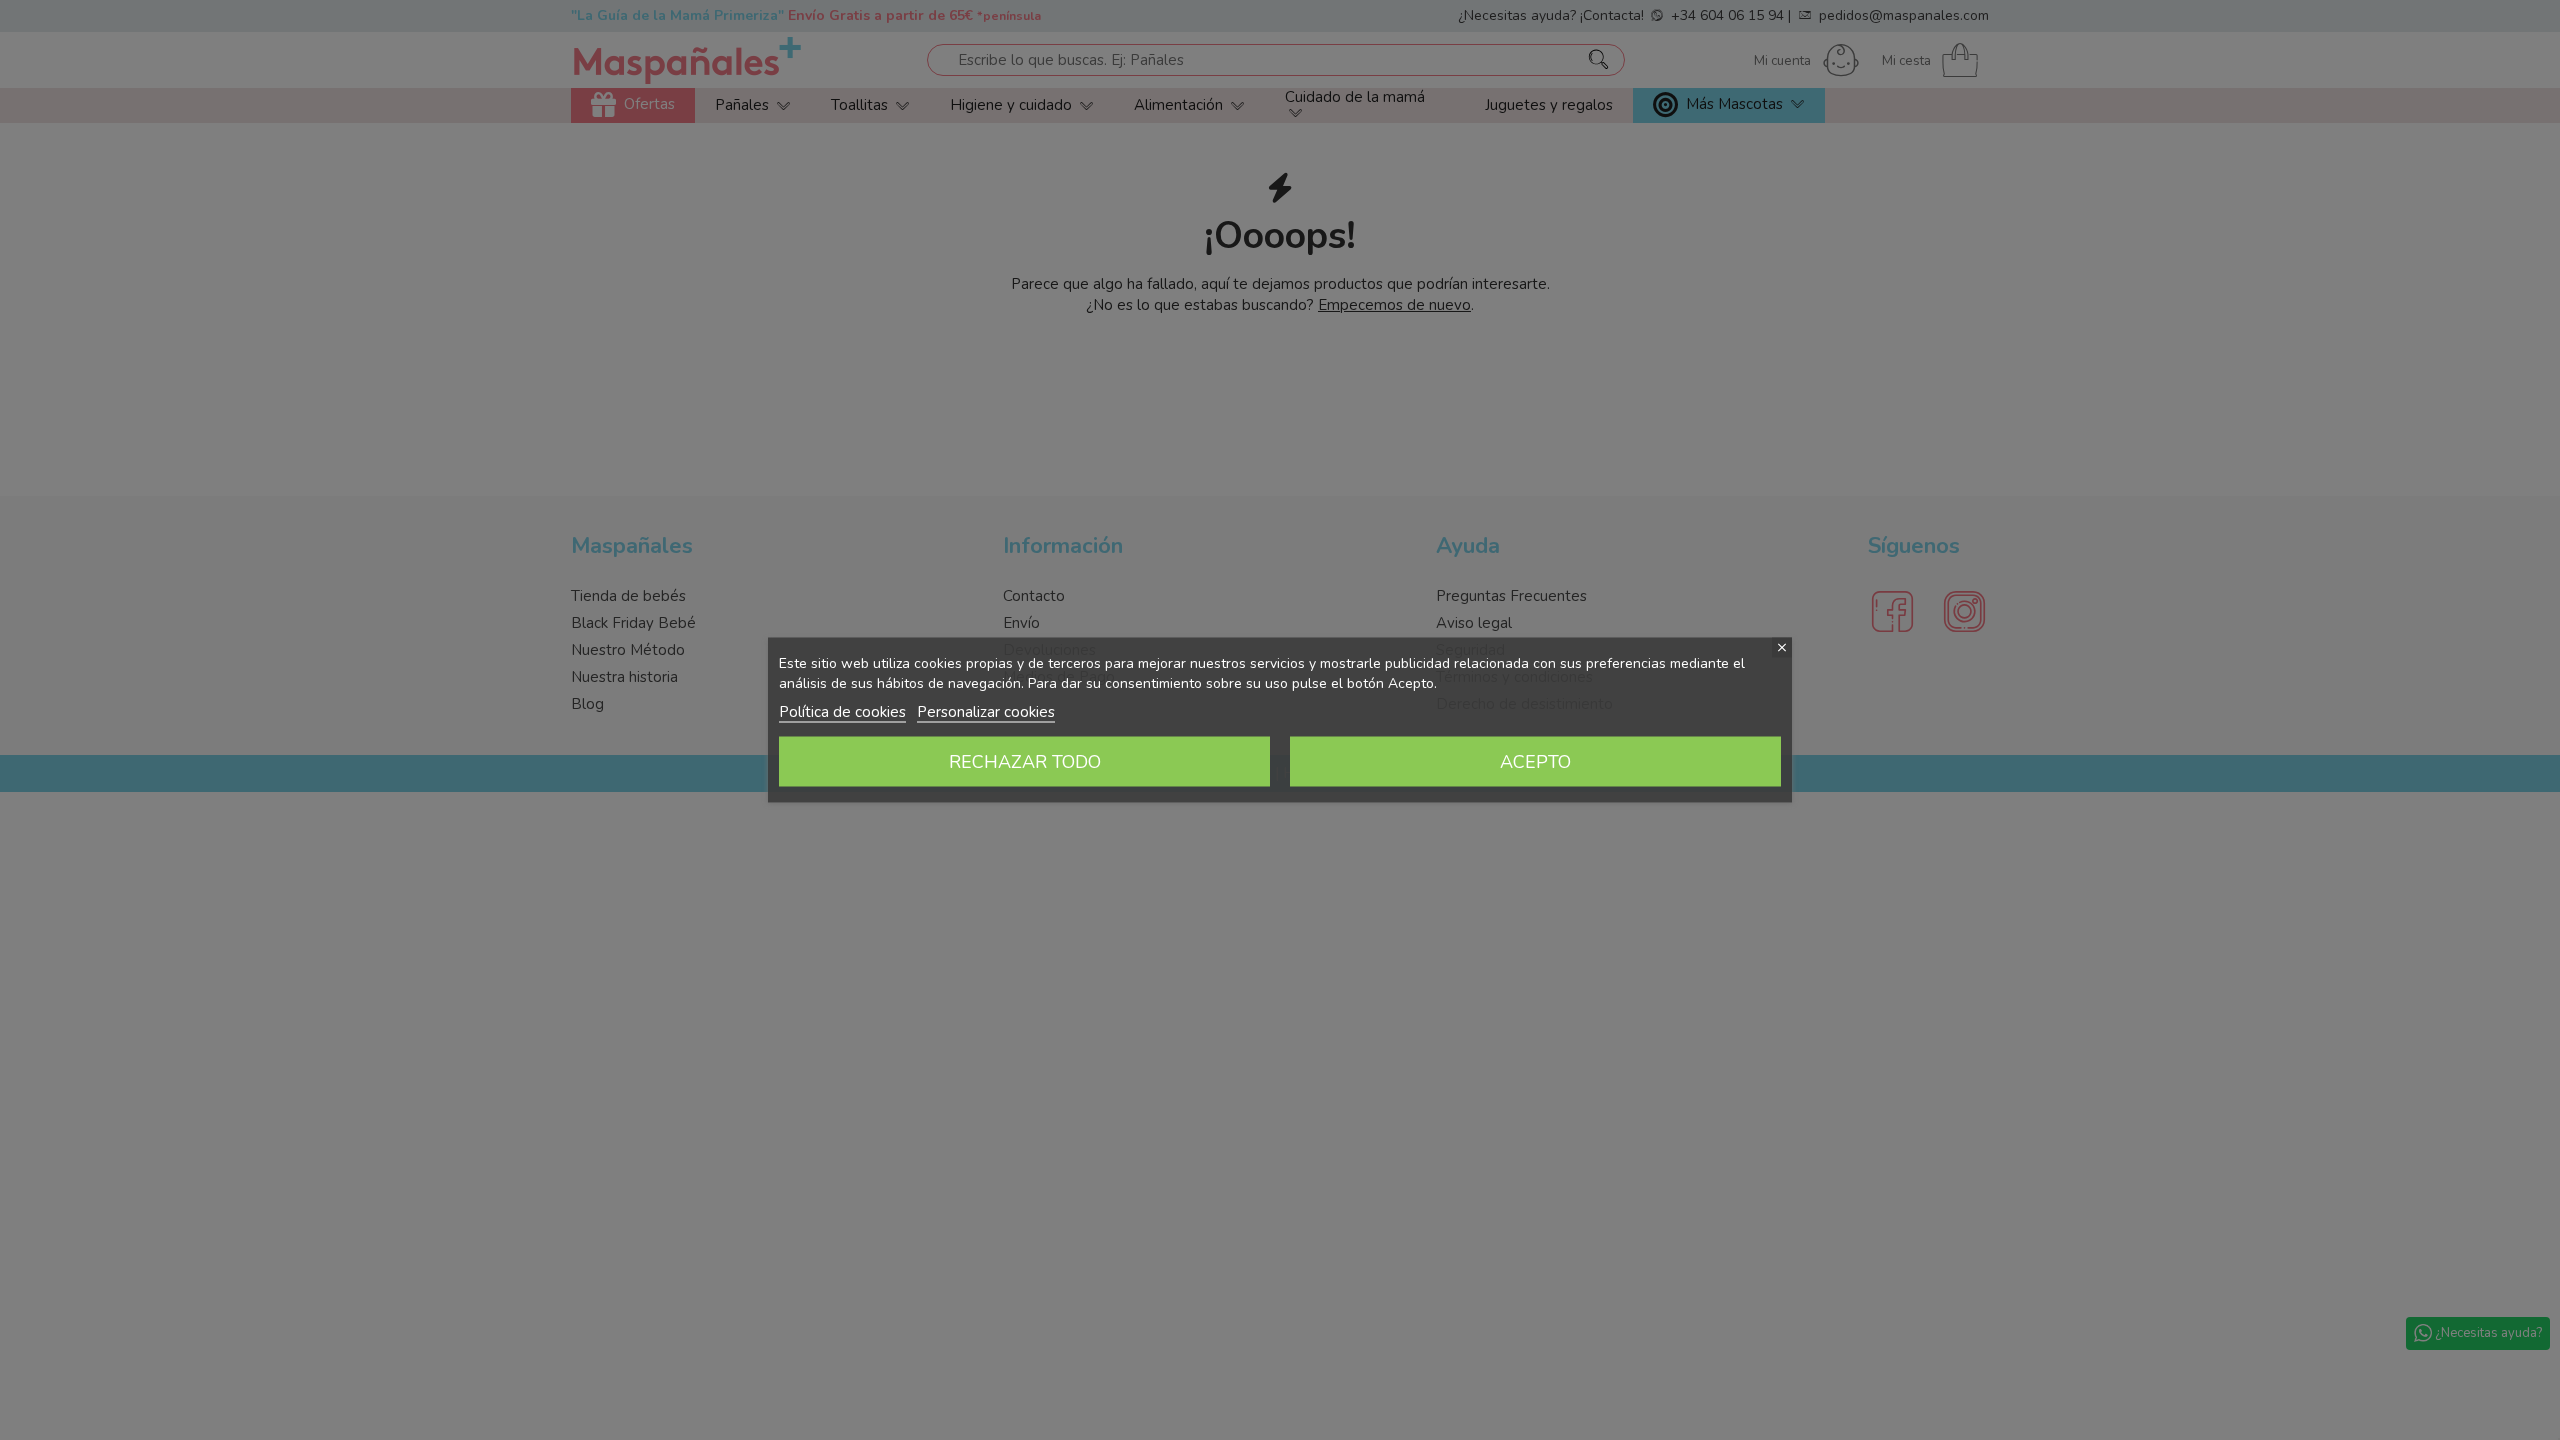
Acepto (1535, 762)
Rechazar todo (1025, 762)
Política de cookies (842, 712)
